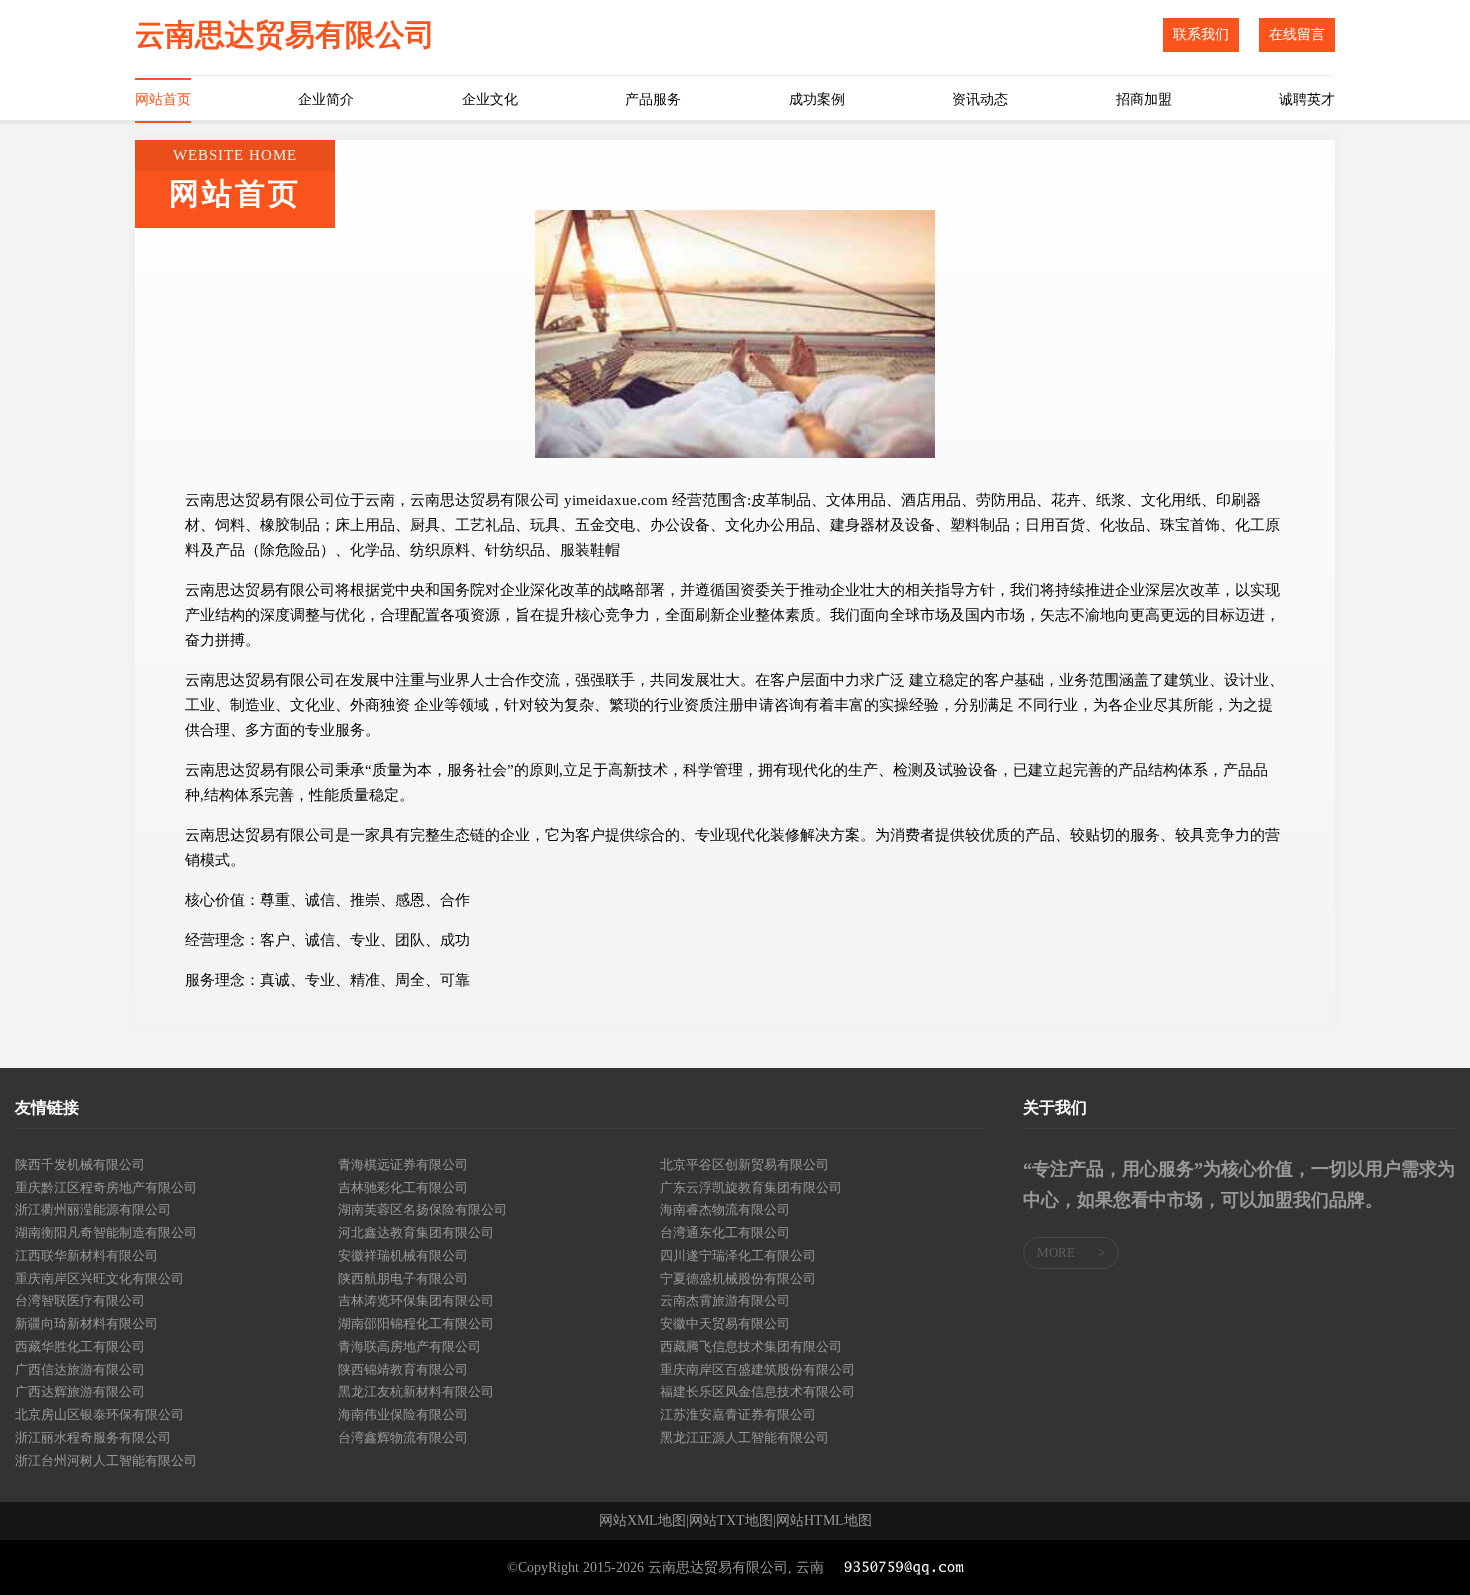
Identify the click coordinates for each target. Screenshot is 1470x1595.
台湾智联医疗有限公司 (80, 1300)
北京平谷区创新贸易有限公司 (744, 1164)
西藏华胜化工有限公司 (80, 1346)
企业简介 (326, 99)
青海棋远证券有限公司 (403, 1164)
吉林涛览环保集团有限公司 (416, 1300)
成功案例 (817, 99)
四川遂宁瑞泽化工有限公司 (738, 1255)
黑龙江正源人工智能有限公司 (744, 1437)
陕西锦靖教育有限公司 (403, 1369)
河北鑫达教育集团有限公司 (416, 1232)
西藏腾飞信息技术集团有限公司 (751, 1346)
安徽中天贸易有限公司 (725, 1323)
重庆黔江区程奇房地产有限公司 (106, 1187)
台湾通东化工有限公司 (725, 1232)
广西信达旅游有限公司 (80, 1369)
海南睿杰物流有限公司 (725, 1209)
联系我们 (1201, 34)
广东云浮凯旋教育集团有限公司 (751, 1187)
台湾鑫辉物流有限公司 (403, 1437)
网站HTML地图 (824, 1521)
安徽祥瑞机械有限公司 (403, 1255)
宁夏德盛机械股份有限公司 (738, 1278)
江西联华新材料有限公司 (86, 1255)
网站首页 (163, 99)
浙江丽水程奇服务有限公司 (93, 1437)
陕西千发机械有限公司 (80, 1164)
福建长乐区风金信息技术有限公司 (757, 1391)
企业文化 (490, 99)
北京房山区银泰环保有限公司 (99, 1414)
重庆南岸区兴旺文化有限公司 (99, 1278)
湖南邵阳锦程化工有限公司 (416, 1323)
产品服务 (653, 99)
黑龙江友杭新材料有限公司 (416, 1391)
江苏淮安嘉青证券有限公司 (738, 1414)
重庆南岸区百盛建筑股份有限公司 (757, 1369)
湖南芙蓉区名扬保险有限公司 (422, 1209)
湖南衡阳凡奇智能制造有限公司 (106, 1232)
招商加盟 (1144, 99)
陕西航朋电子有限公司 (403, 1278)
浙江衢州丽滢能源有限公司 (93, 1209)
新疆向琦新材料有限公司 (86, 1323)
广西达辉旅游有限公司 (80, 1391)
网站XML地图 (642, 1521)
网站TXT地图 (731, 1521)
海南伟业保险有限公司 (403, 1414)
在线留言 (1297, 34)
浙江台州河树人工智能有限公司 (106, 1460)
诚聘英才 (1307, 99)
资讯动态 (980, 99)
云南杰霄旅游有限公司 (725, 1300)
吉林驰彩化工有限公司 (403, 1187)
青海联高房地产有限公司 (409, 1346)
